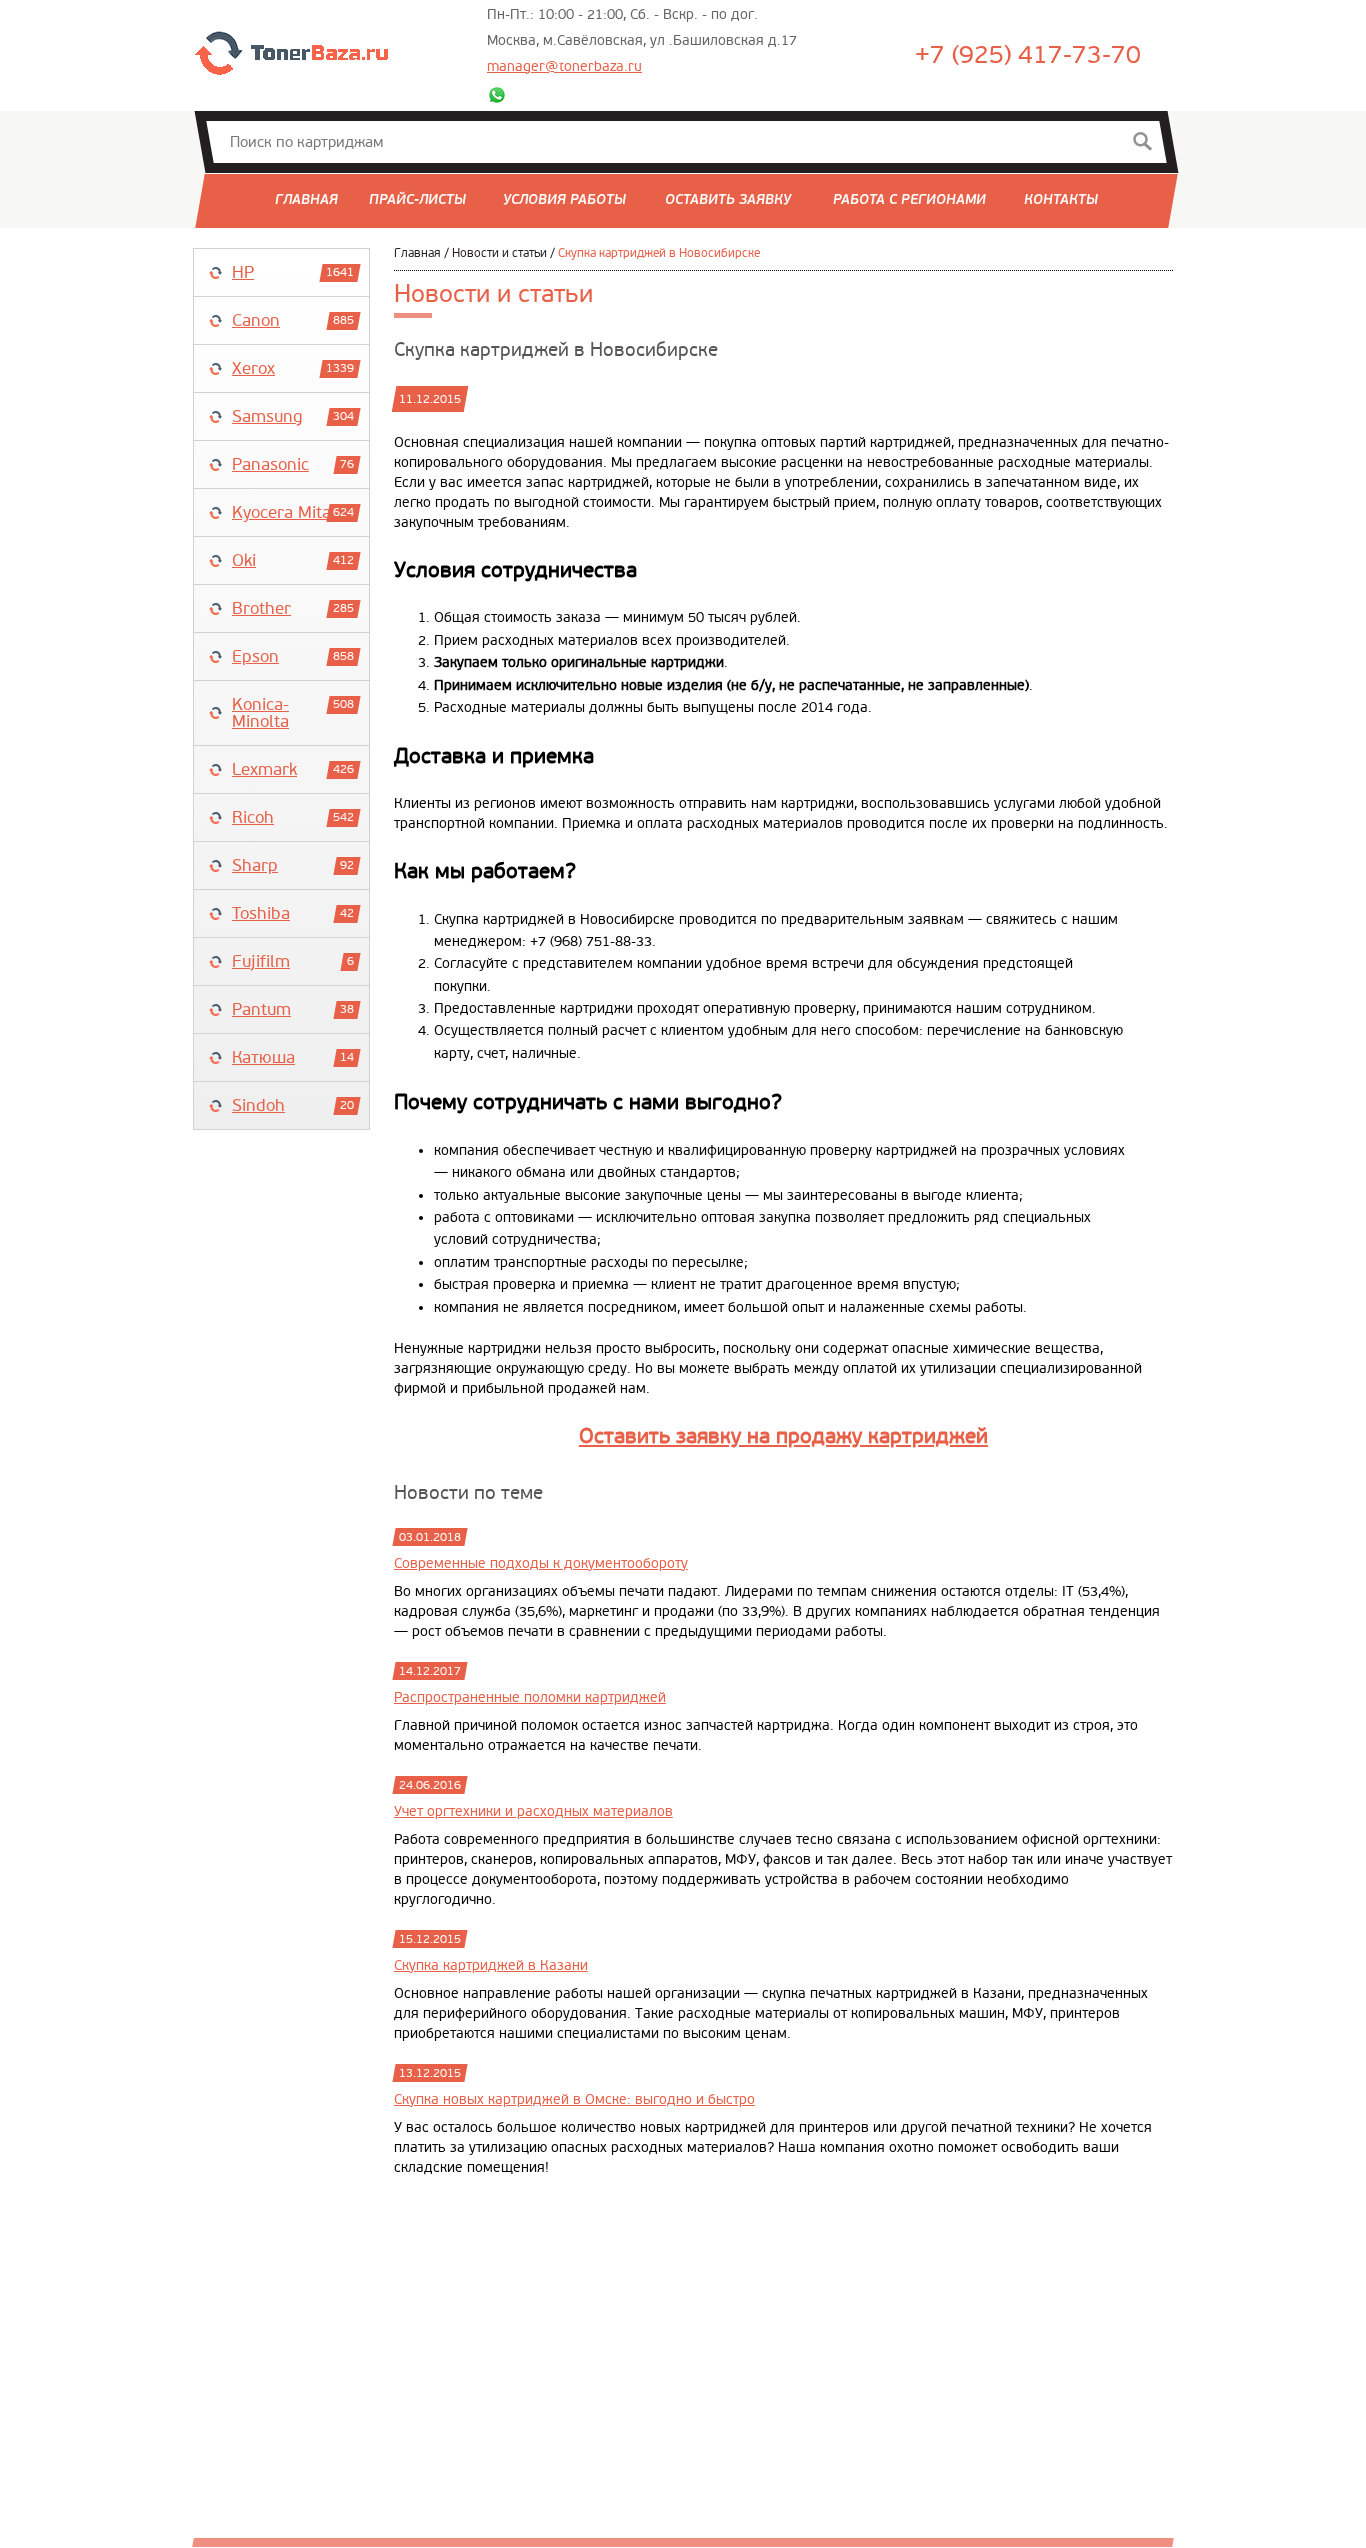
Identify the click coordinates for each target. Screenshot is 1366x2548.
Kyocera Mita (281, 512)
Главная (306, 200)
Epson (255, 656)
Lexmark (264, 769)
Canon (256, 320)
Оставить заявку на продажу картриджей (783, 1436)
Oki (244, 560)
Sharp (255, 865)
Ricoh (253, 817)
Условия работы (564, 200)
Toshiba (261, 913)
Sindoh (258, 1105)
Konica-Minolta (260, 713)
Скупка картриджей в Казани (491, 1966)
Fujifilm (261, 961)
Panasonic (270, 464)
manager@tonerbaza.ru (564, 66)
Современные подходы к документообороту (541, 1564)
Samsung (267, 416)
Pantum (261, 1009)
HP (243, 272)
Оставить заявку (728, 200)
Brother (261, 608)
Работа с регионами (909, 200)
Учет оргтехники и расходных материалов (533, 1812)
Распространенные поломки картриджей (530, 1698)
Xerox (253, 368)
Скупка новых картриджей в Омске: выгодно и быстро (574, 2100)
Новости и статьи (499, 253)
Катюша (263, 1057)
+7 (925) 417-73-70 (1028, 55)
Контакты (1061, 200)
